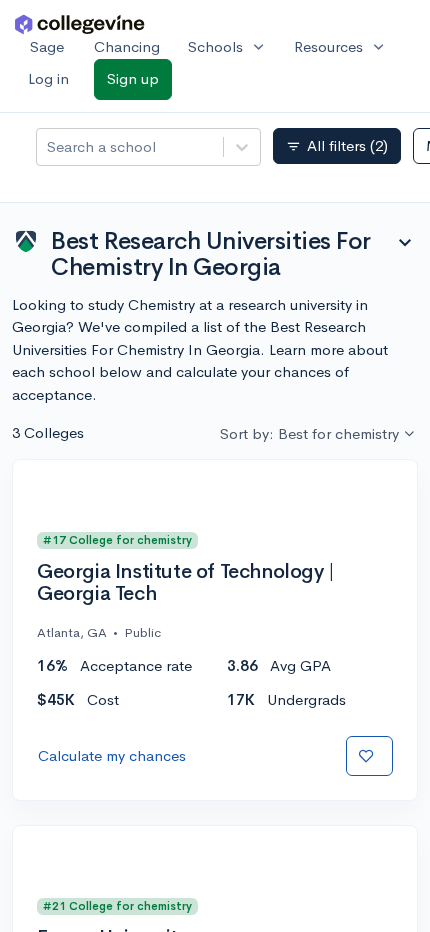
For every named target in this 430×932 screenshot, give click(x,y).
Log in (48, 78)
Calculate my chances (112, 755)
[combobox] (49, 147)
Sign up (133, 78)
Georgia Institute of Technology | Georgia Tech (185, 583)
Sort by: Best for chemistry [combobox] (309, 433)
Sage (47, 46)
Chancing (127, 46)
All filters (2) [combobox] (337, 146)
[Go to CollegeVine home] (80, 23)
